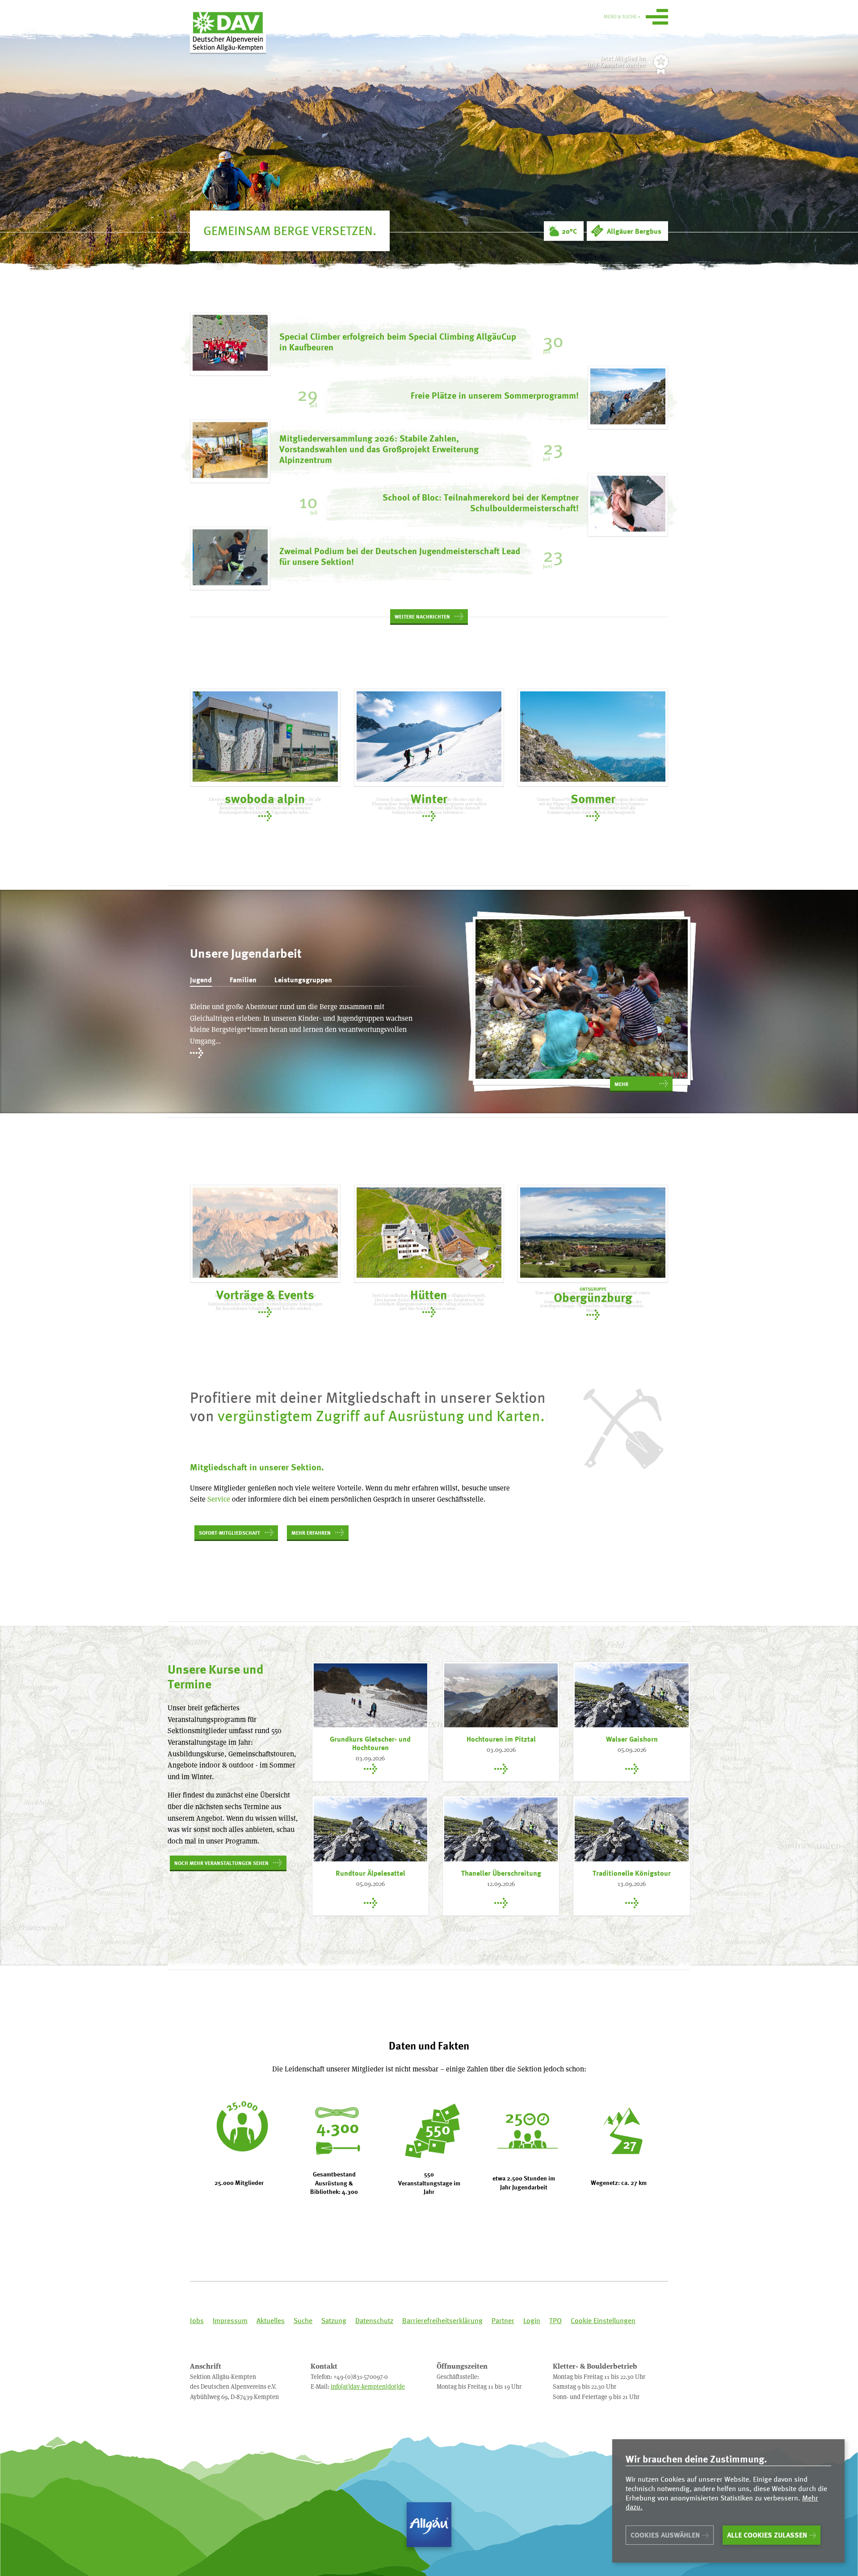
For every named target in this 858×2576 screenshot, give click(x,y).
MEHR (621, 1084)
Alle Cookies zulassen (767, 2535)
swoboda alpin (265, 798)
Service (219, 1499)
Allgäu (429, 2525)
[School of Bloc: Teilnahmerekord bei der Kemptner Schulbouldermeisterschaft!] (628, 505)
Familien (243, 980)
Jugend (201, 980)
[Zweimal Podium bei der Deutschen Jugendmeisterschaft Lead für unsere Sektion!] (230, 559)
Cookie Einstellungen (603, 2321)
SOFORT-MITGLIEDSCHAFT (229, 1532)
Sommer (593, 798)
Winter (429, 798)
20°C (569, 231)
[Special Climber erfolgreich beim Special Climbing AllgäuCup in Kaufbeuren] (230, 344)
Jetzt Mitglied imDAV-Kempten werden (616, 61)
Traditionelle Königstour (632, 1873)
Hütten (429, 1294)
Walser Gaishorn (632, 1739)
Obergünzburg (593, 1295)
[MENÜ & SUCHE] (657, 18)
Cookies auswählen (665, 2535)
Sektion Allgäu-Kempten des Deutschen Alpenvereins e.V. (228, 31)
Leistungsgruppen (303, 980)
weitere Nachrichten (422, 616)
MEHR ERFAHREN (311, 1532)
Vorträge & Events (265, 1294)
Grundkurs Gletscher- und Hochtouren (370, 1743)
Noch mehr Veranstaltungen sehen (221, 1863)
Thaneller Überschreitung (501, 1873)
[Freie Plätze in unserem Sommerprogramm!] (628, 398)
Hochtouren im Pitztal (501, 1739)
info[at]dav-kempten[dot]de (368, 2386)
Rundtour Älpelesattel (370, 1873)
